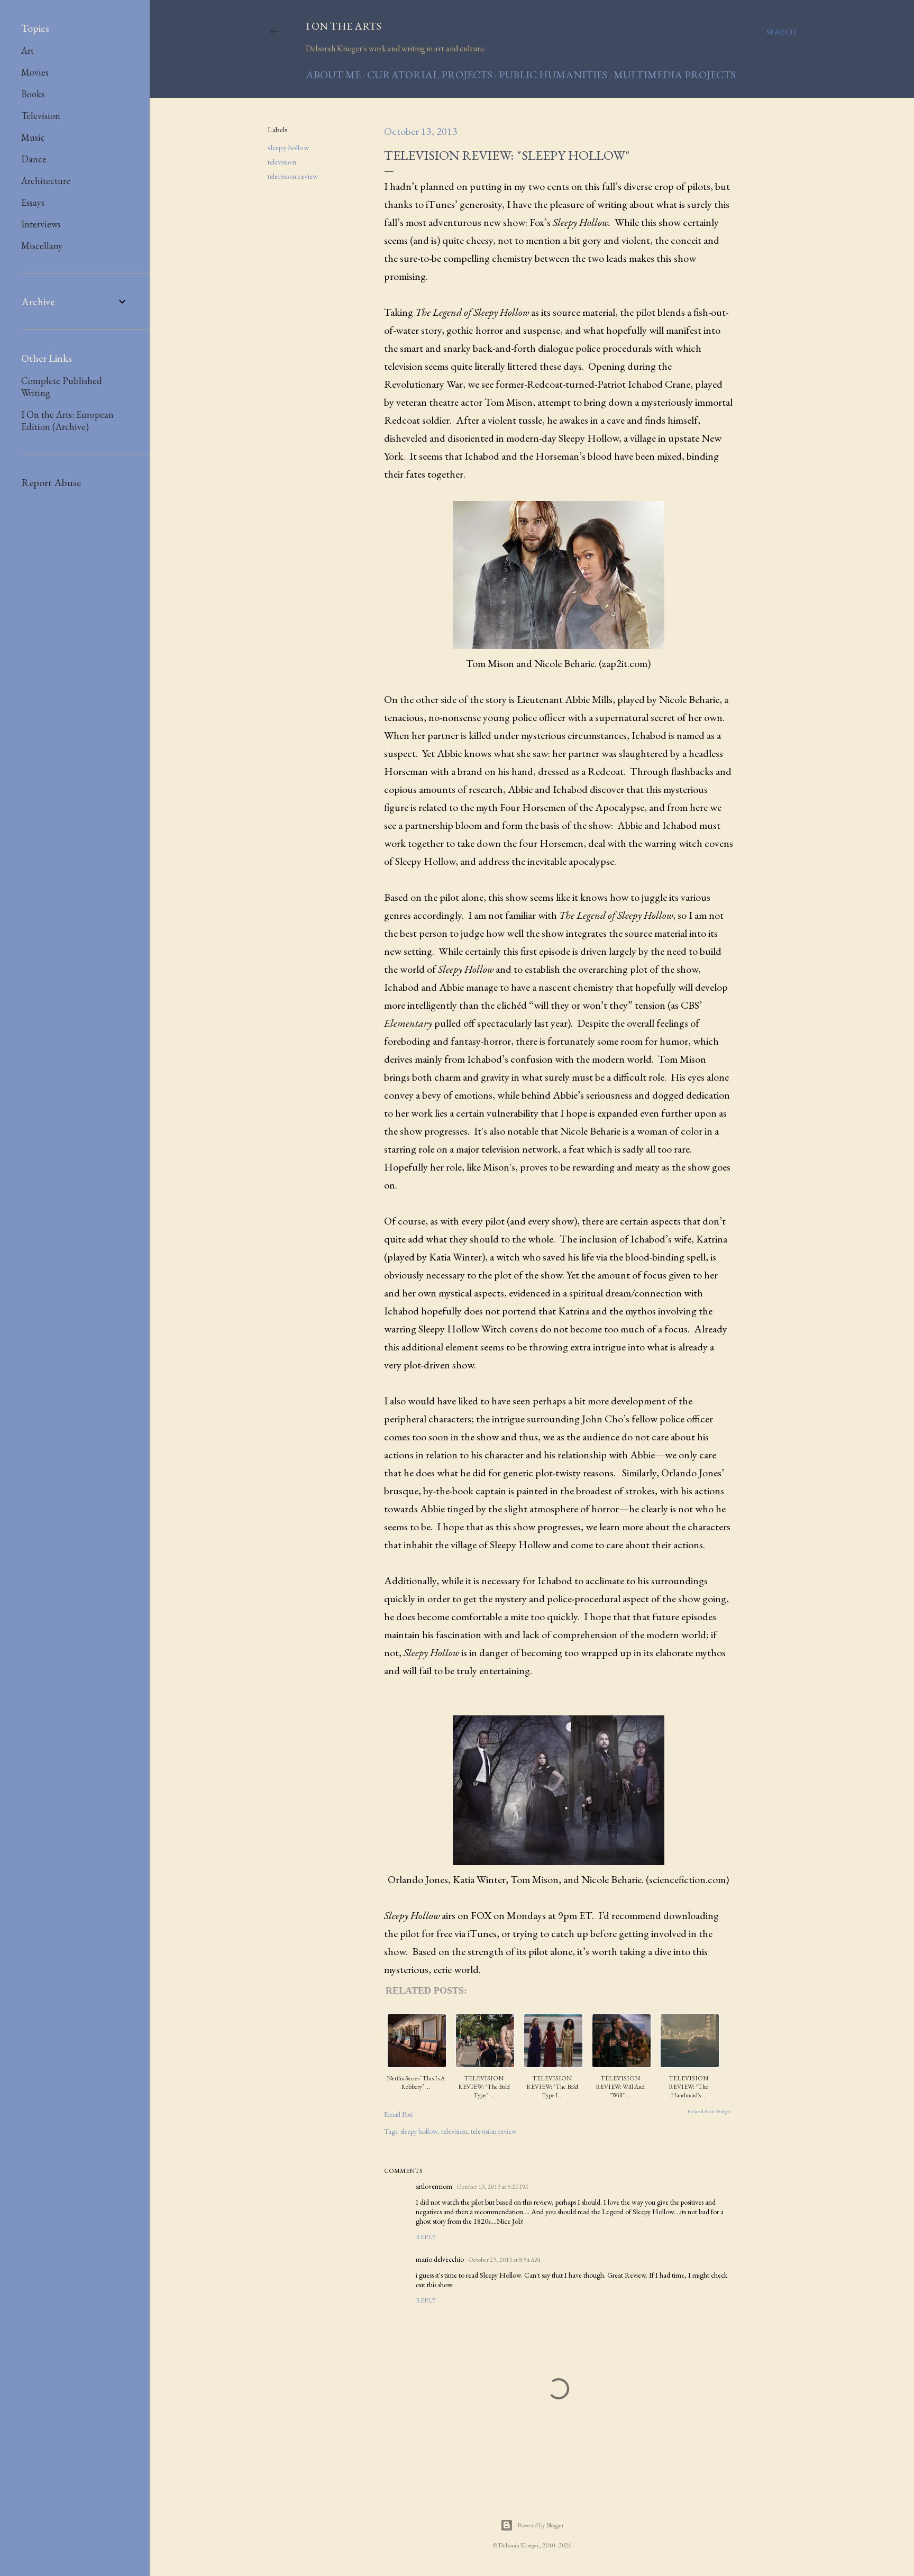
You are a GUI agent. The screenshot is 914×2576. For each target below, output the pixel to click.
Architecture (46, 181)
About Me (333, 75)
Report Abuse (51, 482)
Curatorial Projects (430, 75)
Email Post (399, 2114)
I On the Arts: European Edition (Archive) (67, 421)
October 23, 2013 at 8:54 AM (504, 2260)
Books (33, 94)
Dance (34, 159)
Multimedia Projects (675, 75)
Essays (33, 202)
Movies (35, 72)
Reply (426, 2237)
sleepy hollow (288, 147)
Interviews (41, 224)
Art (28, 51)
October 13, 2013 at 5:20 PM (492, 2187)
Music (33, 137)
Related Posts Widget (709, 2112)
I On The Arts (344, 26)
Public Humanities (553, 75)
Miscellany (42, 246)
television (282, 162)
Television (41, 116)
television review (293, 176)
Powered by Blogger (541, 2525)
